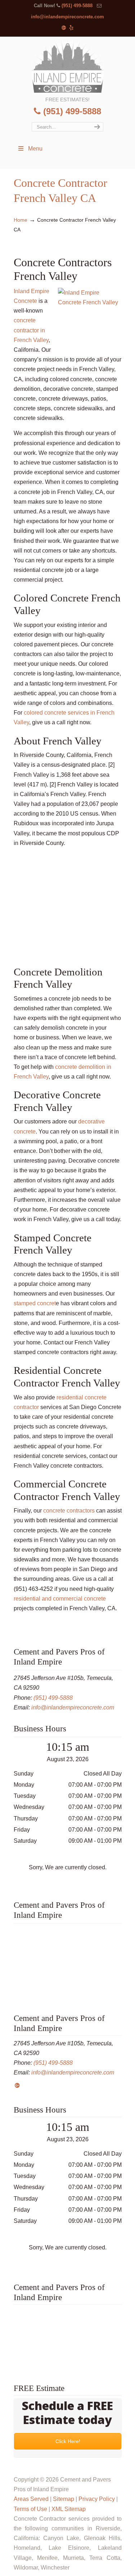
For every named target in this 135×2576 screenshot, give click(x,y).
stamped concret (35, 1303)
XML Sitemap (69, 2509)
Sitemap (64, 2499)
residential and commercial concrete (60, 1599)
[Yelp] (72, 28)
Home (21, 220)
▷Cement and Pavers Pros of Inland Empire (68, 66)
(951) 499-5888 (77, 6)
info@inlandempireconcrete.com (67, 17)
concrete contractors (69, 1511)
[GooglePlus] (17, 2085)
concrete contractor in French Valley (31, 330)
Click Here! (67, 2441)
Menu (35, 149)
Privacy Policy (97, 2499)
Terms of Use (30, 2509)
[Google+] (64, 28)
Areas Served (31, 2499)
